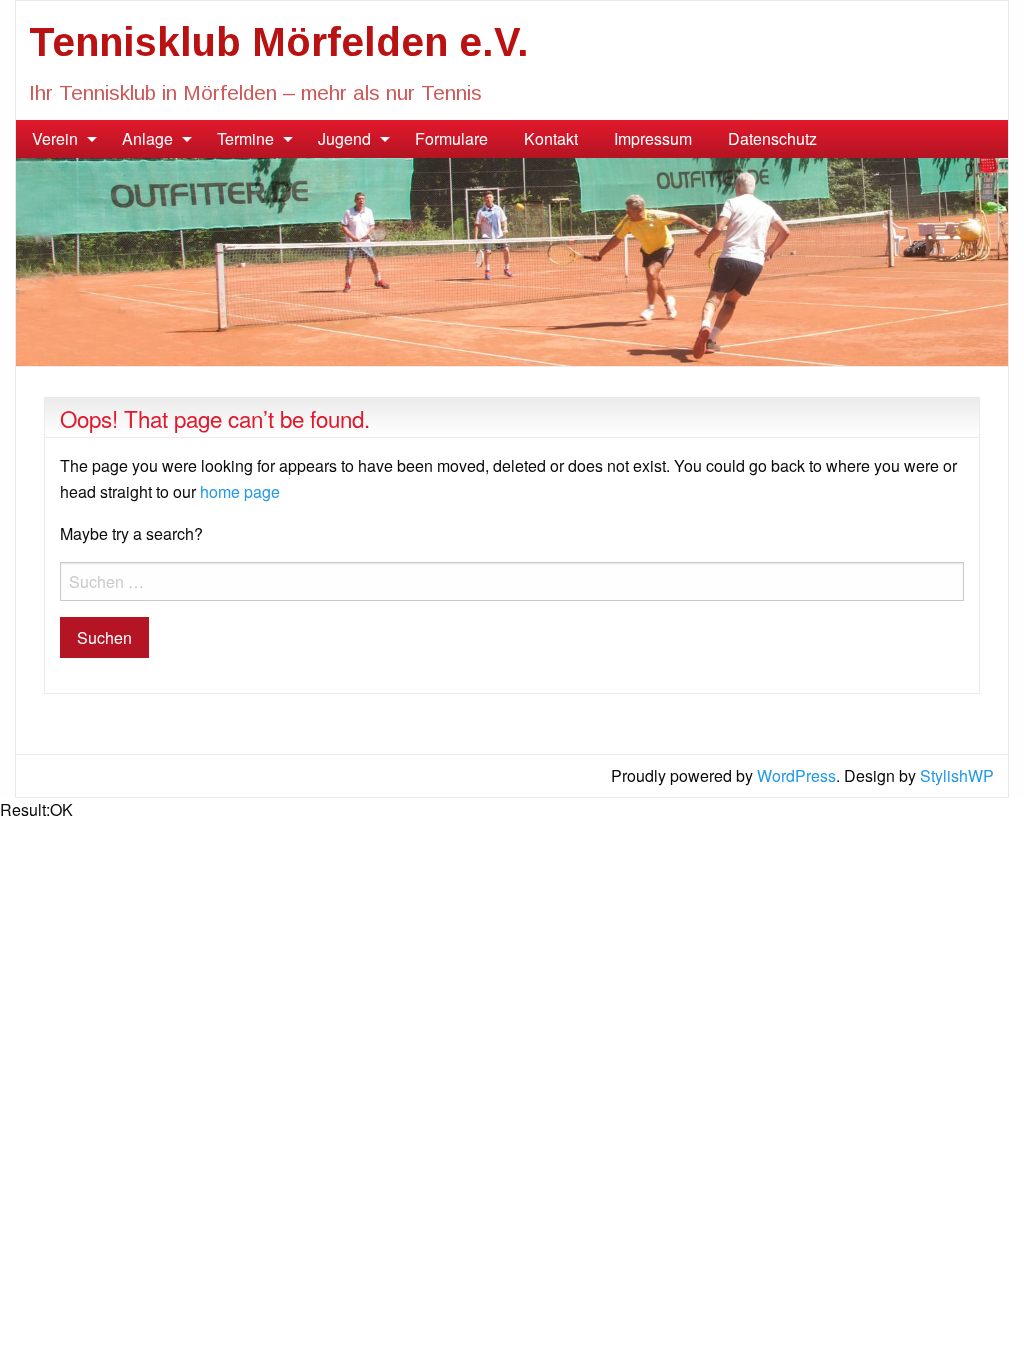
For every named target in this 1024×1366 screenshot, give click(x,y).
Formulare (451, 138)
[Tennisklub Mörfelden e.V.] (512, 259)
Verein (55, 138)
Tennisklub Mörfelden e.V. (279, 42)
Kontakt (551, 138)
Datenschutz (772, 138)
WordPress (796, 775)
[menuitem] (59, 139)
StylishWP (957, 775)
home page (240, 491)
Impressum (653, 138)
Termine (245, 138)
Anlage (147, 138)
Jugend (344, 138)
